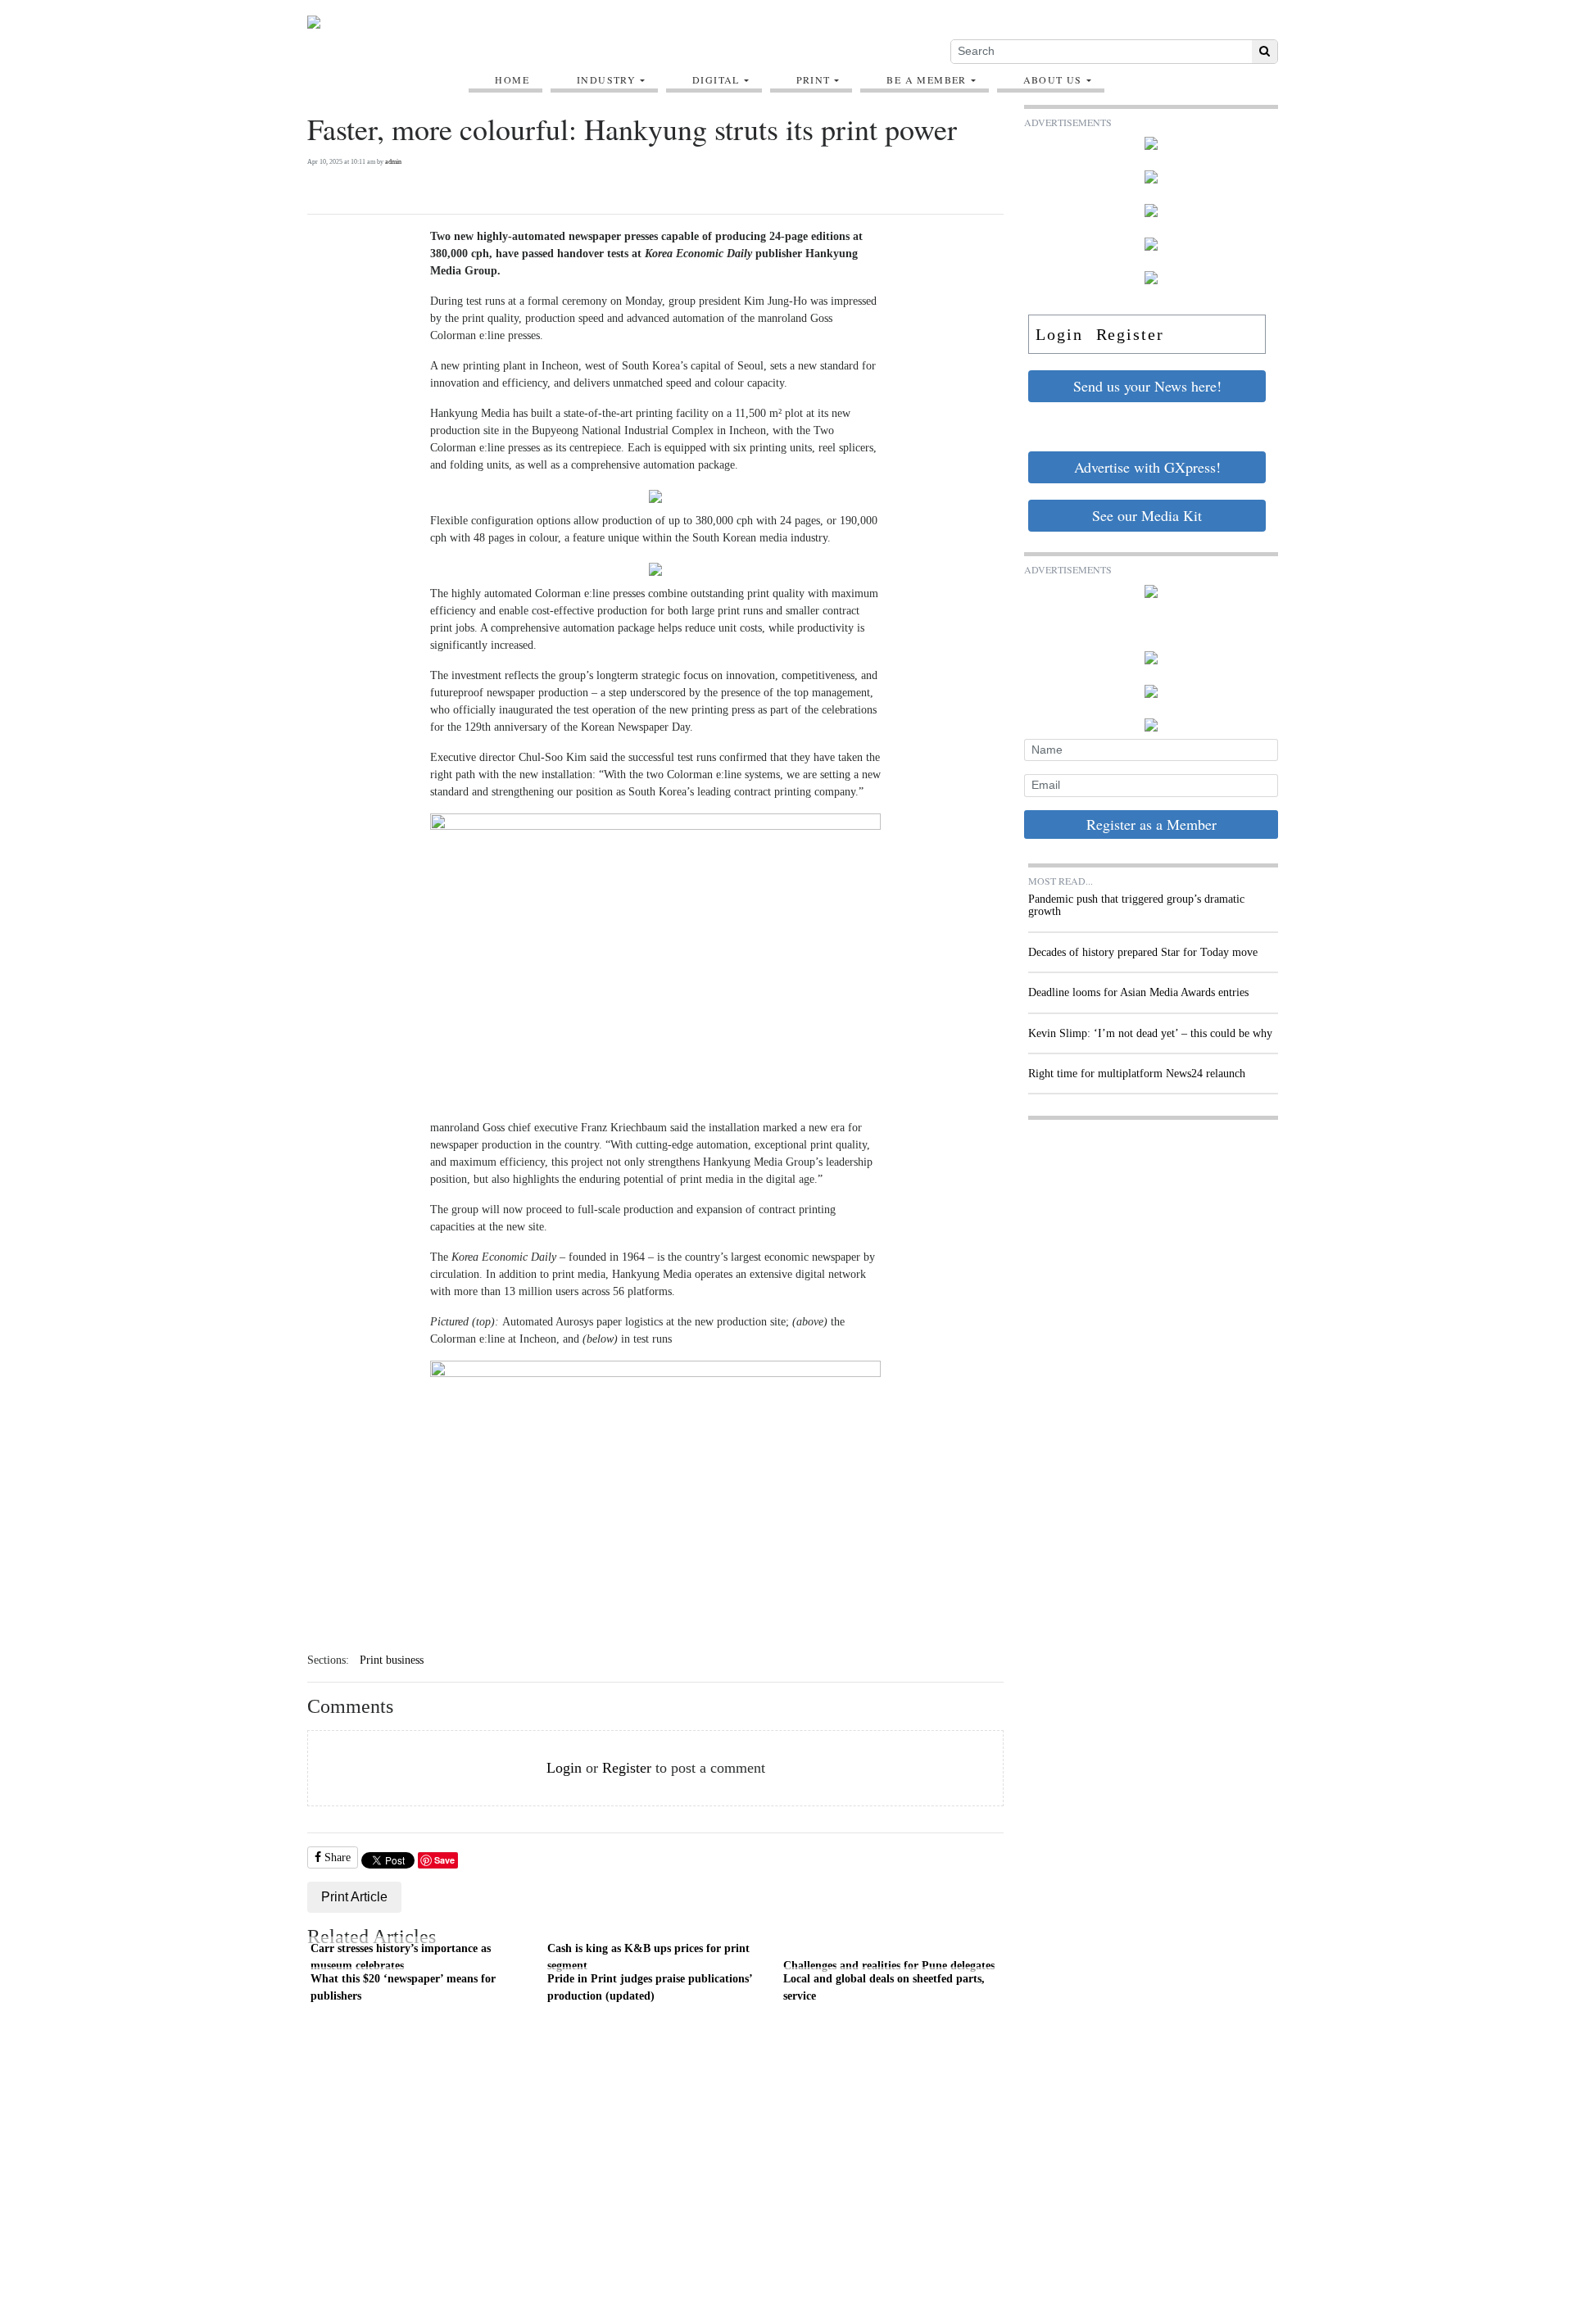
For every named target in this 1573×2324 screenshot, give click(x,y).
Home (512, 79)
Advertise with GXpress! (1147, 467)
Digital (716, 79)
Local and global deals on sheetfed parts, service (884, 1987)
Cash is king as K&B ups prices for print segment (648, 1957)
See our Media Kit (1147, 515)
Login (564, 1768)
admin (393, 162)
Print (814, 79)
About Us (1053, 79)
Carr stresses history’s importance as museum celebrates (401, 1957)
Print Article (354, 1897)
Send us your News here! (1147, 386)
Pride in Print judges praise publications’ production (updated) (650, 1987)
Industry (606, 79)
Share (336, 1857)
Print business (392, 1660)
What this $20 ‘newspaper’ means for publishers (403, 1987)
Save (444, 1860)
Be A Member (926, 79)
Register (627, 1768)
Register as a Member (1151, 824)
